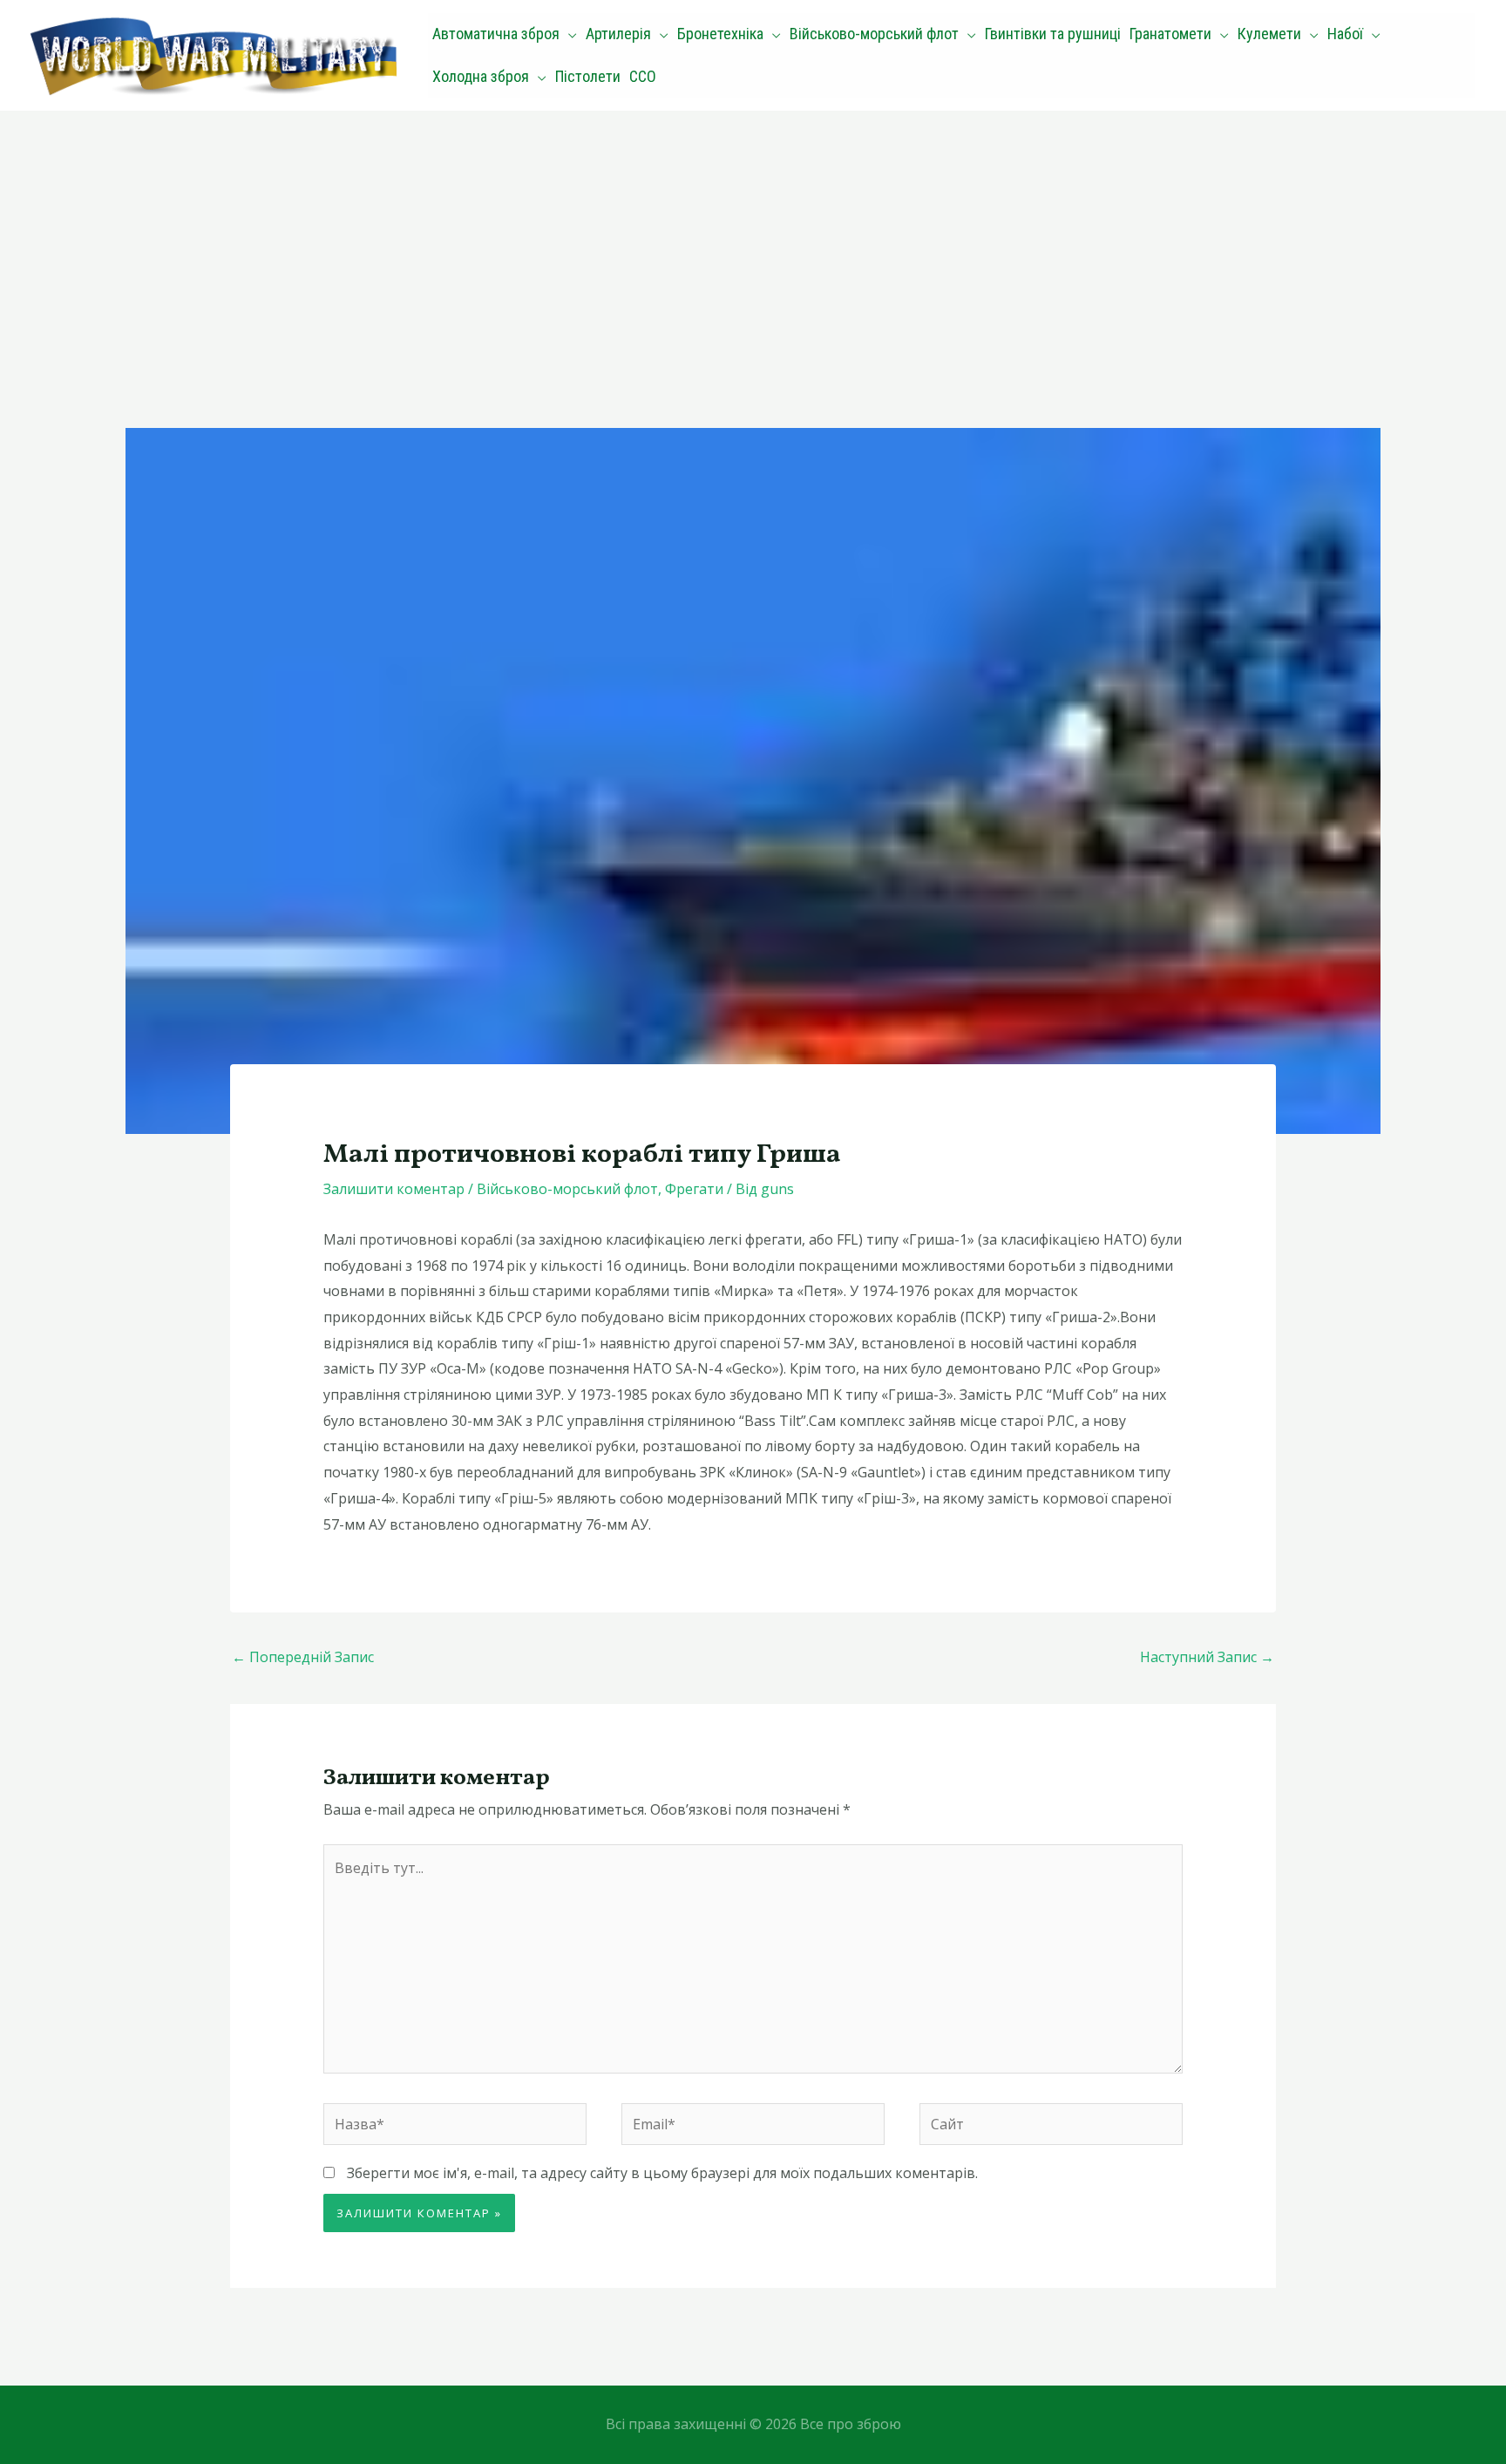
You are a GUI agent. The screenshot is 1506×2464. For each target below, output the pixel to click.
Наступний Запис (1207, 1657)
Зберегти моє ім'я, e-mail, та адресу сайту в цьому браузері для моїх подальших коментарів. (662, 2173)
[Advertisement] (753, 241)
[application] (568, 34)
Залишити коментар (394, 1189)
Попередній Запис (303, 1657)
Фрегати (694, 1189)
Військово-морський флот (567, 1189)
